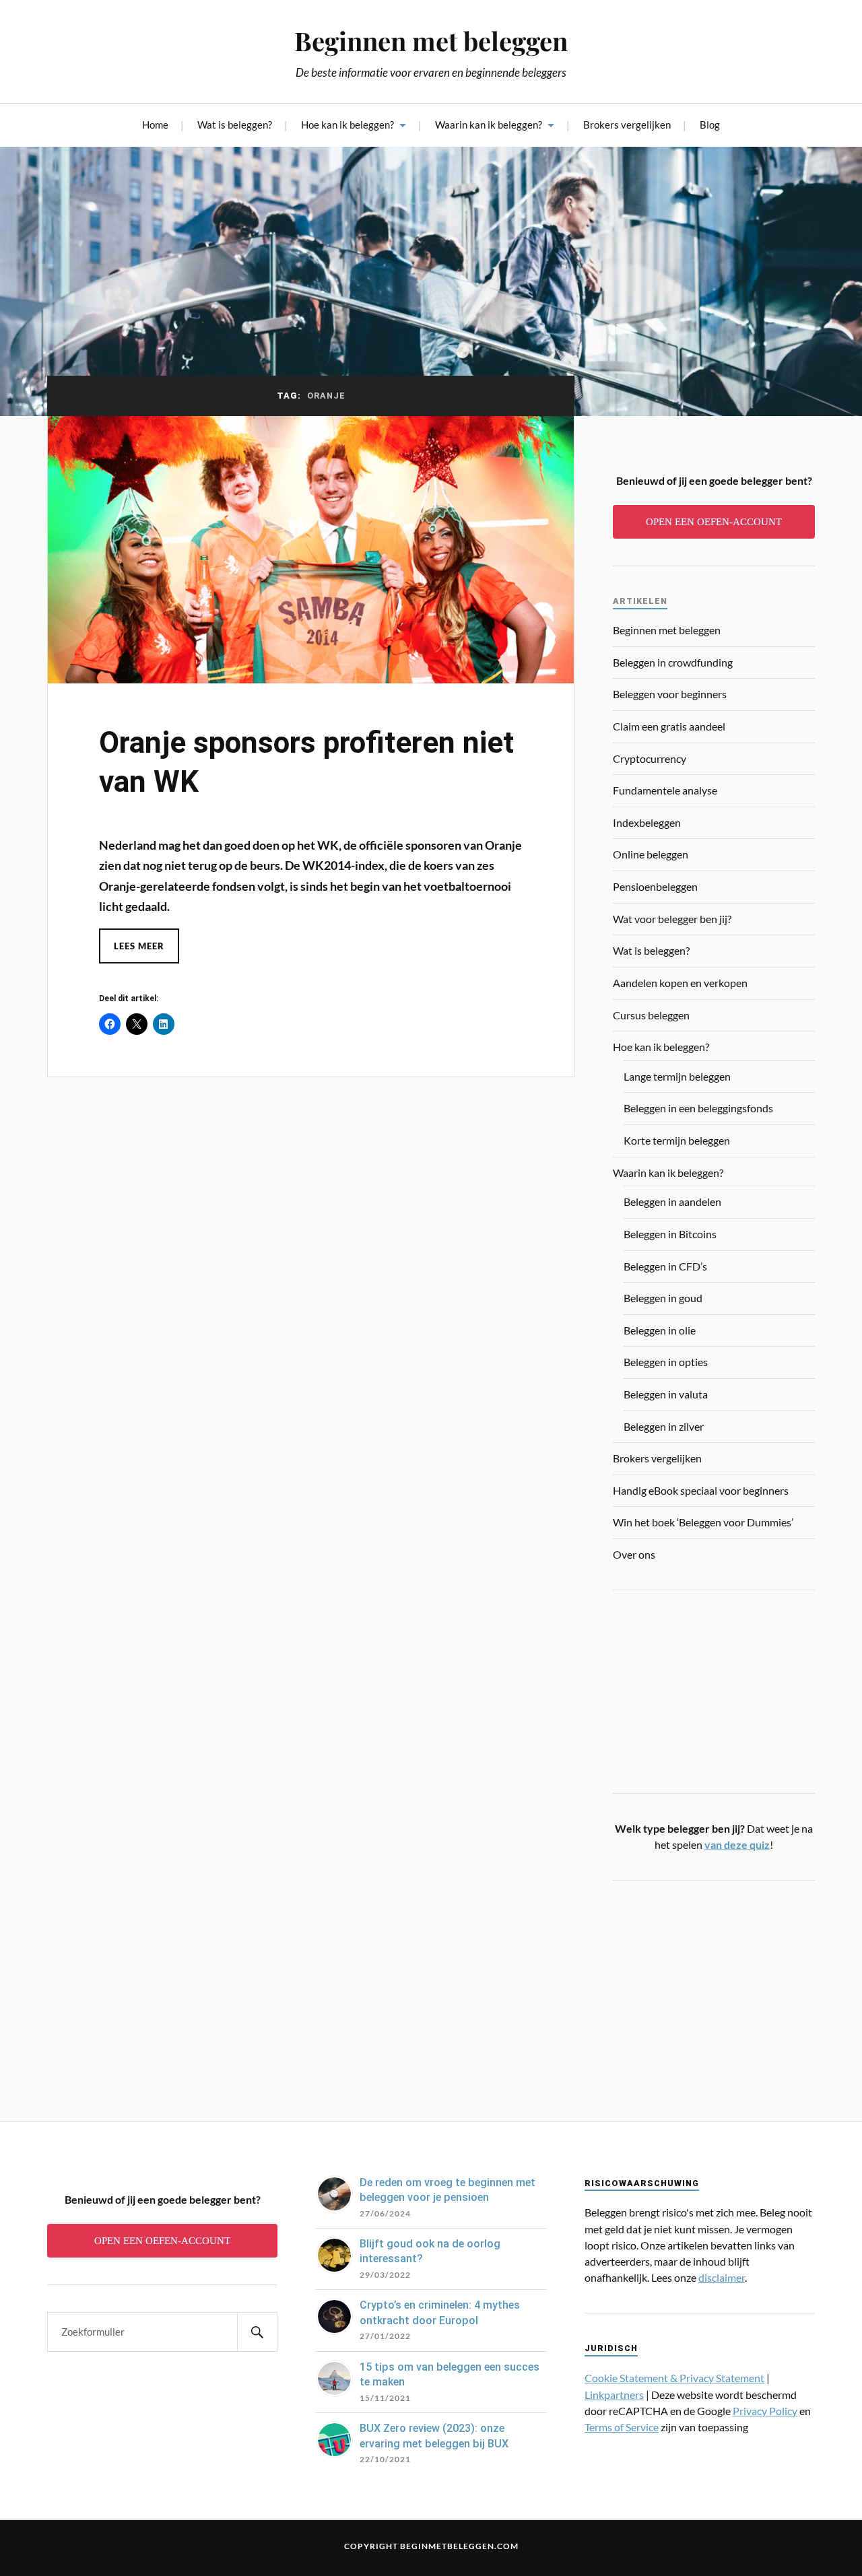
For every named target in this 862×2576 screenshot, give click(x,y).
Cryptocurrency (650, 758)
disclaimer (722, 2277)
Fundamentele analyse (665, 790)
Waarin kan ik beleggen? (489, 125)
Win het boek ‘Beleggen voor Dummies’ (703, 1522)
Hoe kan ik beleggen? (347, 125)
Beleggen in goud (663, 1298)
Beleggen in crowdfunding (673, 662)
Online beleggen (651, 854)
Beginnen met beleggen (431, 41)
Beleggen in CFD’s (665, 1266)
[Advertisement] (714, 1992)
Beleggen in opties (666, 1362)
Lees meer (139, 946)
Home (155, 125)
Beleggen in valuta (666, 1394)
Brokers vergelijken (627, 125)
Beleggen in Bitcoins (670, 1234)
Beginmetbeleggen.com (459, 2546)
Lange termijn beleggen (677, 1076)
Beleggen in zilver (664, 1426)
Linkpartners (614, 2395)
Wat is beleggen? (235, 125)
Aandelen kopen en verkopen (680, 983)
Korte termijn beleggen (677, 1140)
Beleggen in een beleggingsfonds (698, 1108)
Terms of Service (622, 2427)
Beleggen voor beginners (670, 694)
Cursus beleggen (651, 1015)
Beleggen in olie (660, 1330)
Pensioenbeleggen (655, 886)
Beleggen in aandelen (672, 1201)
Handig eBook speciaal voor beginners (701, 1490)
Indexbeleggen (647, 822)
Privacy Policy (765, 2411)
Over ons (634, 1554)
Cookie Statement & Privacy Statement (674, 2378)
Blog (710, 125)
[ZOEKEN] (257, 2332)
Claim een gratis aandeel (669, 726)
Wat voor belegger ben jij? (672, 919)
